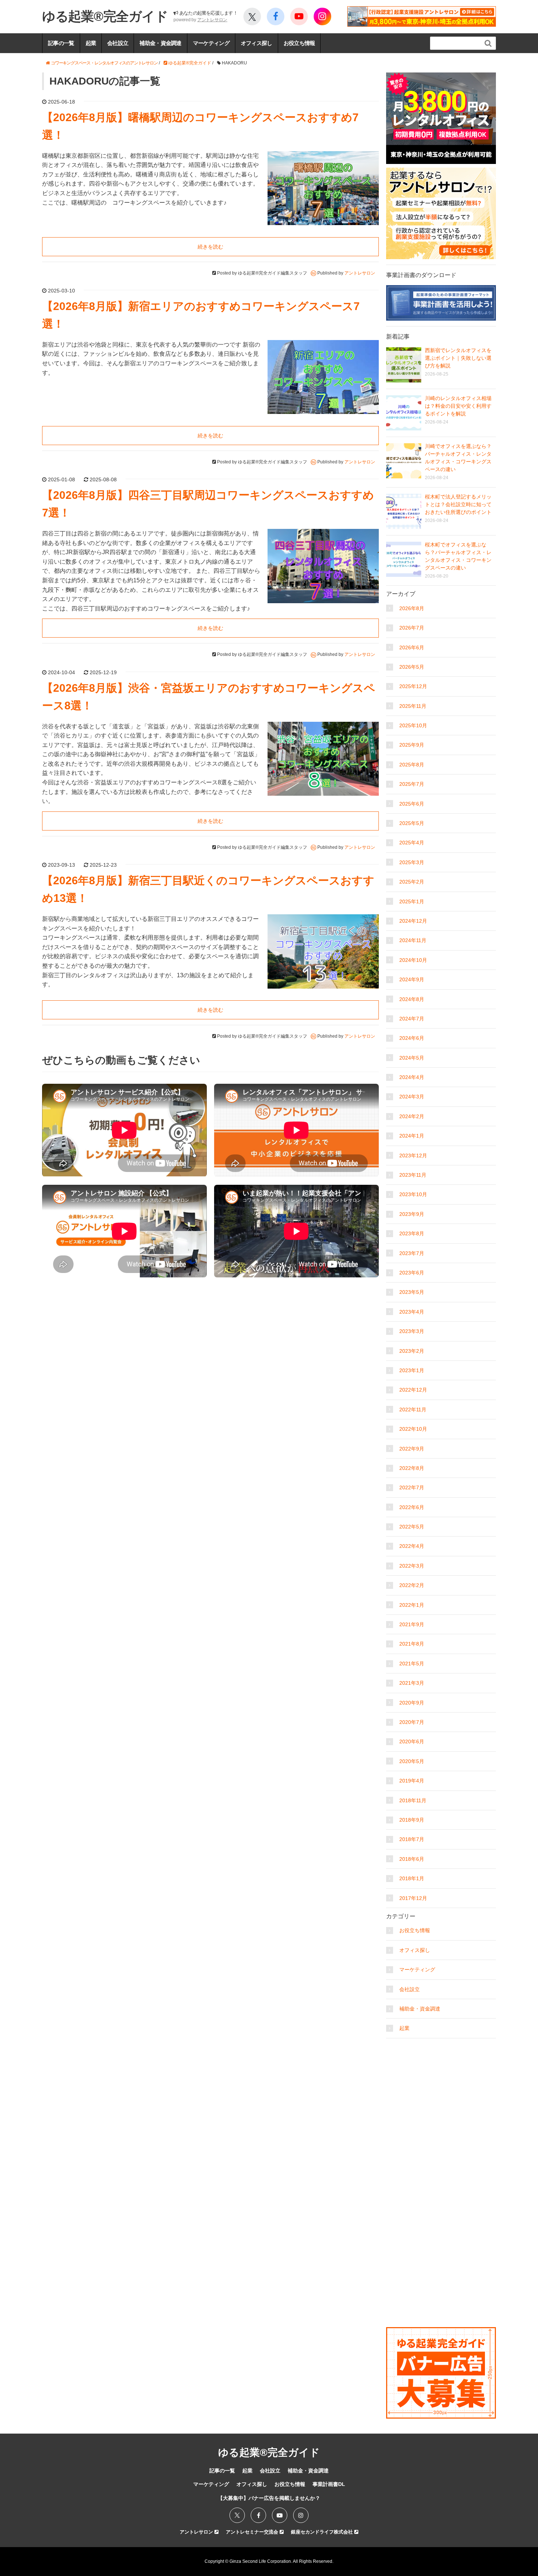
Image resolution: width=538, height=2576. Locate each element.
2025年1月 (412, 901)
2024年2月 (412, 1116)
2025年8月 (412, 765)
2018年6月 (412, 1859)
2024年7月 (412, 1019)
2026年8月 (412, 608)
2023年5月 (412, 1292)
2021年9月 (412, 1624)
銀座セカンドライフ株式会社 (323, 2532)
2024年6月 (412, 1038)
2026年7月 (412, 628)
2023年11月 (413, 1175)
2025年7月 (412, 784)
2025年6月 (412, 804)
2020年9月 (412, 1703)
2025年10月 (413, 725)
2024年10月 (413, 960)
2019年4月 (412, 1781)
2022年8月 (412, 1468)
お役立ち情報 (299, 43)
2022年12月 (413, 1390)
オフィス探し (257, 43)
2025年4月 (412, 843)
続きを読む (210, 247)
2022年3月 (412, 1566)
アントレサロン (212, 20)
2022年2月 (412, 1585)
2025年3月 (412, 862)
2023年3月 (412, 1331)
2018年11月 (413, 1800)
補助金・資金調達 (160, 43)
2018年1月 (412, 1878)
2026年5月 (412, 667)
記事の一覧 (61, 43)
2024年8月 (412, 999)
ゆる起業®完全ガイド (105, 16)
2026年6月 (412, 647)
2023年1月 (412, 1370)
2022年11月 (413, 1410)
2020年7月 (412, 1722)
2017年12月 (413, 1898)
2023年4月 (412, 1312)
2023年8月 (412, 1233)
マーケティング (211, 43)
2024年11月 (413, 940)
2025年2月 (412, 882)
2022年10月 (413, 1429)
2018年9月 (412, 1820)
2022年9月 (412, 1449)
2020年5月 (412, 1761)
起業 (91, 43)
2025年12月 (413, 686)
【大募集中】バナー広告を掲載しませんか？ (269, 2498)
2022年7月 (412, 1487)
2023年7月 (412, 1253)
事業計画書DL (329, 2484)
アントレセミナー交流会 (253, 2532)
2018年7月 (412, 1839)
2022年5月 (412, 1527)
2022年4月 (412, 1546)
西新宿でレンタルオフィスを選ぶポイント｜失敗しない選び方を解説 (458, 358)
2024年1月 (412, 1136)
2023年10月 (413, 1194)
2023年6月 (412, 1273)
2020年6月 (412, 1741)
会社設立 (118, 43)
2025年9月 (412, 745)
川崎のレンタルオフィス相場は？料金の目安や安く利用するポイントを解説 (458, 406)
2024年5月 (412, 1058)
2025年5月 (412, 823)
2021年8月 (412, 1644)
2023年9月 (412, 1214)
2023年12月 (413, 1156)
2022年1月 (412, 1605)
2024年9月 (412, 979)
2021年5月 (412, 1664)
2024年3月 (412, 1097)
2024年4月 (412, 1077)
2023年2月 (412, 1351)
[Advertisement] (441, 2088)
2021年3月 (412, 1683)
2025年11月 (413, 706)
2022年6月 (412, 1507)
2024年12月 (413, 921)
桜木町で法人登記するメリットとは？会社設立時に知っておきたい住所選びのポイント (458, 504)
